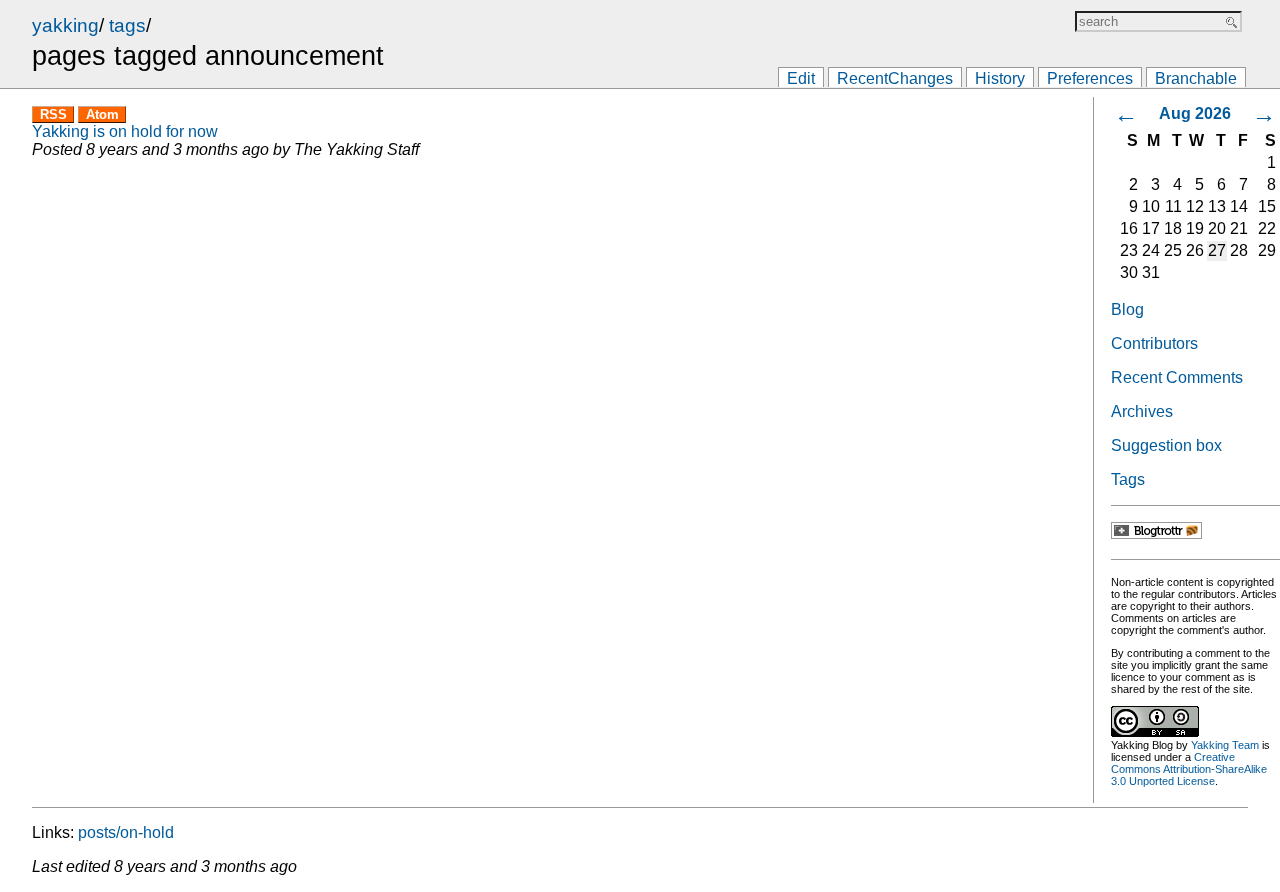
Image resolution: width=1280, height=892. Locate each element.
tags (127, 25)
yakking (65, 25)
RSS (53, 114)
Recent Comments (1177, 377)
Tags (1128, 479)
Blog (1127, 309)
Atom (102, 114)
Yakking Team (1225, 745)
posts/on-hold (126, 832)
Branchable (1196, 78)
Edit (801, 78)
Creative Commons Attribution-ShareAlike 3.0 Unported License (1189, 769)
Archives (1142, 411)
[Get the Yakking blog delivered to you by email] (1156, 533)
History (1000, 78)
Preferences (1090, 78)
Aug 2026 (1195, 113)
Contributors (1154, 343)
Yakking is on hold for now (125, 131)
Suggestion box (1166, 445)
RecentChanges (895, 78)
